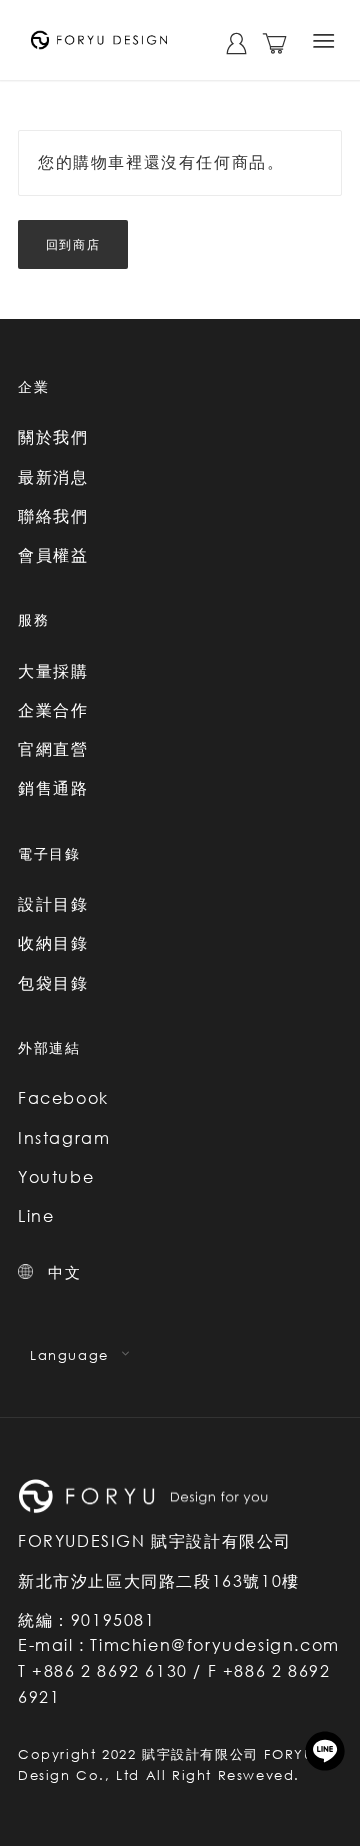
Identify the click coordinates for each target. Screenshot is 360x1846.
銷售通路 (53, 788)
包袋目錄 (53, 983)
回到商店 (73, 244)
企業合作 (53, 710)
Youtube (56, 1177)
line (325, 1751)
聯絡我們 (53, 516)
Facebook (63, 1098)
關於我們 (53, 437)
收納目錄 (53, 943)
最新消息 (53, 477)
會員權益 (53, 555)
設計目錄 (53, 904)
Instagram (64, 1138)
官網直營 (53, 749)
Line (36, 1216)
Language (69, 1355)
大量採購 (53, 671)
